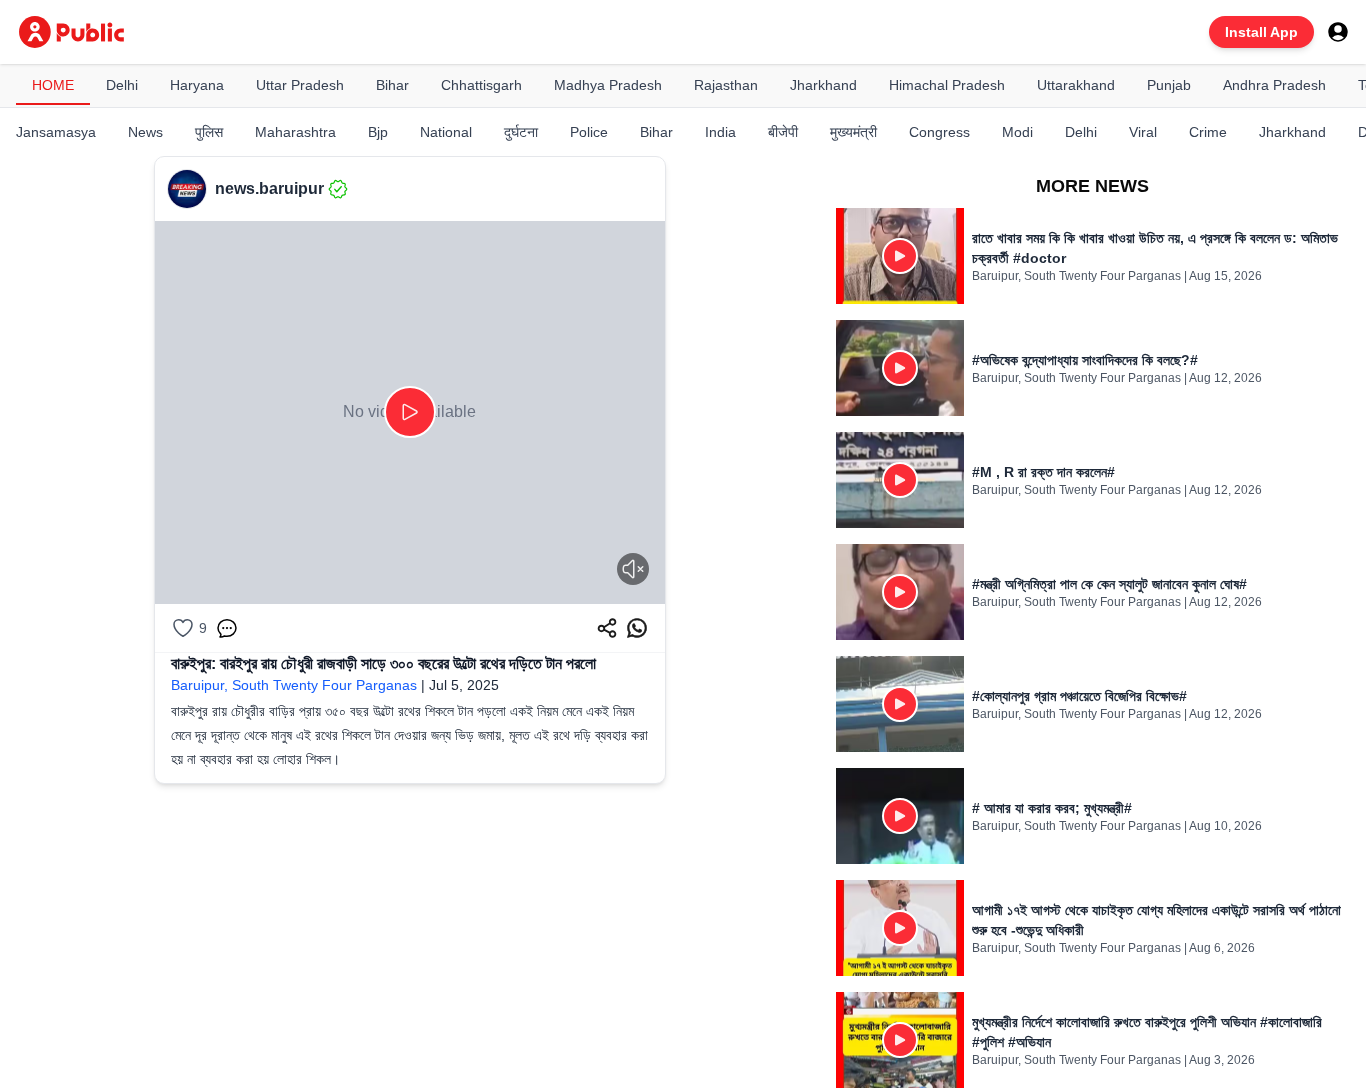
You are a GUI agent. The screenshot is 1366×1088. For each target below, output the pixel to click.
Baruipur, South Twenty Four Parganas (294, 685)
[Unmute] (633, 569)
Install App (1261, 32)
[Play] (410, 412)
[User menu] (1338, 32)
